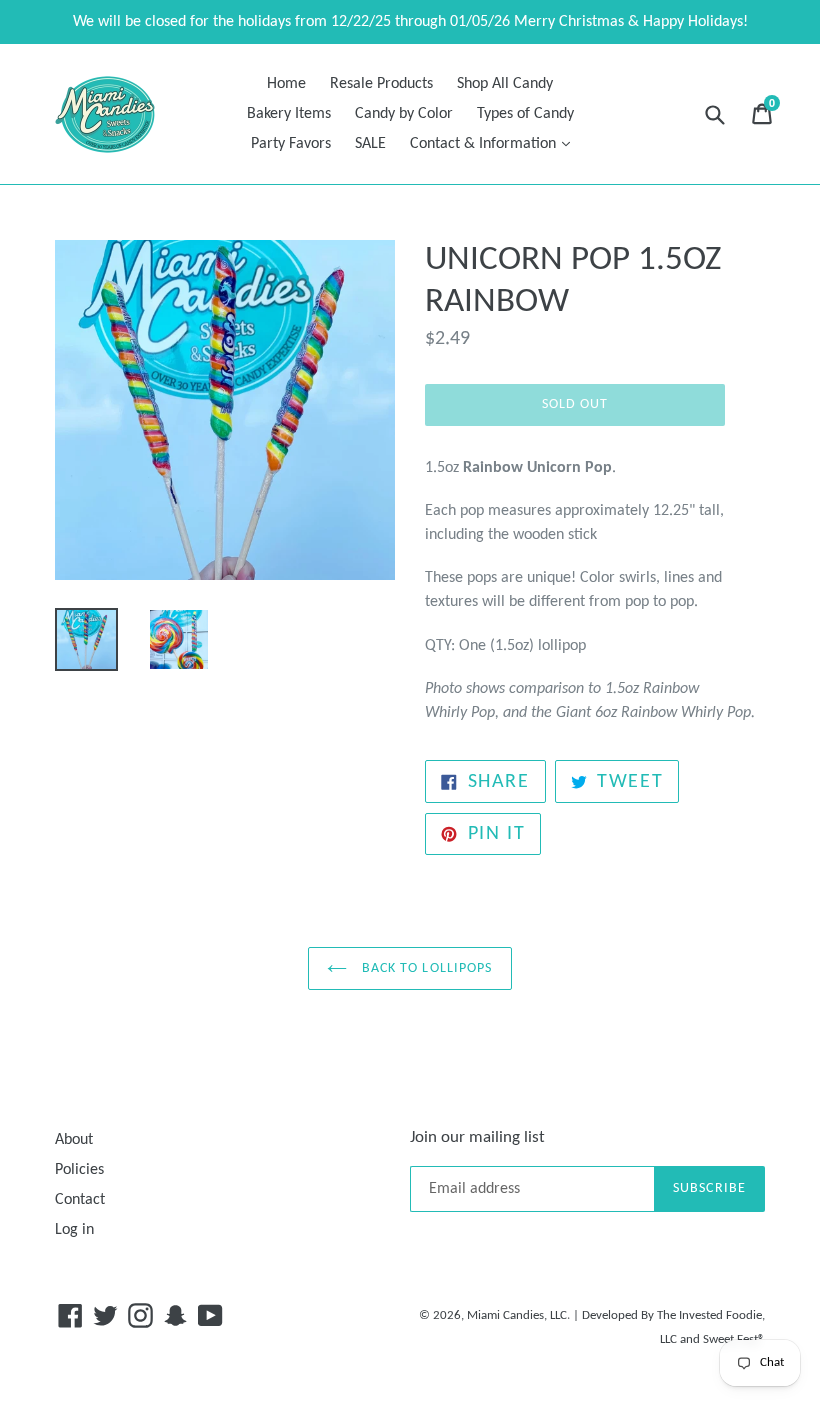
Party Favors (291, 144)
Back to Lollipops (424, 968)
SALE (370, 144)
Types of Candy (525, 114)
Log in (74, 1230)
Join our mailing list (477, 1137)
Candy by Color (404, 114)
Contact (80, 1200)
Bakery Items (289, 114)
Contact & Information (495, 143)
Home (286, 84)
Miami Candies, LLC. (518, 1315)
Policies (79, 1170)
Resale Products (381, 84)
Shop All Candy (505, 84)
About (74, 1140)
